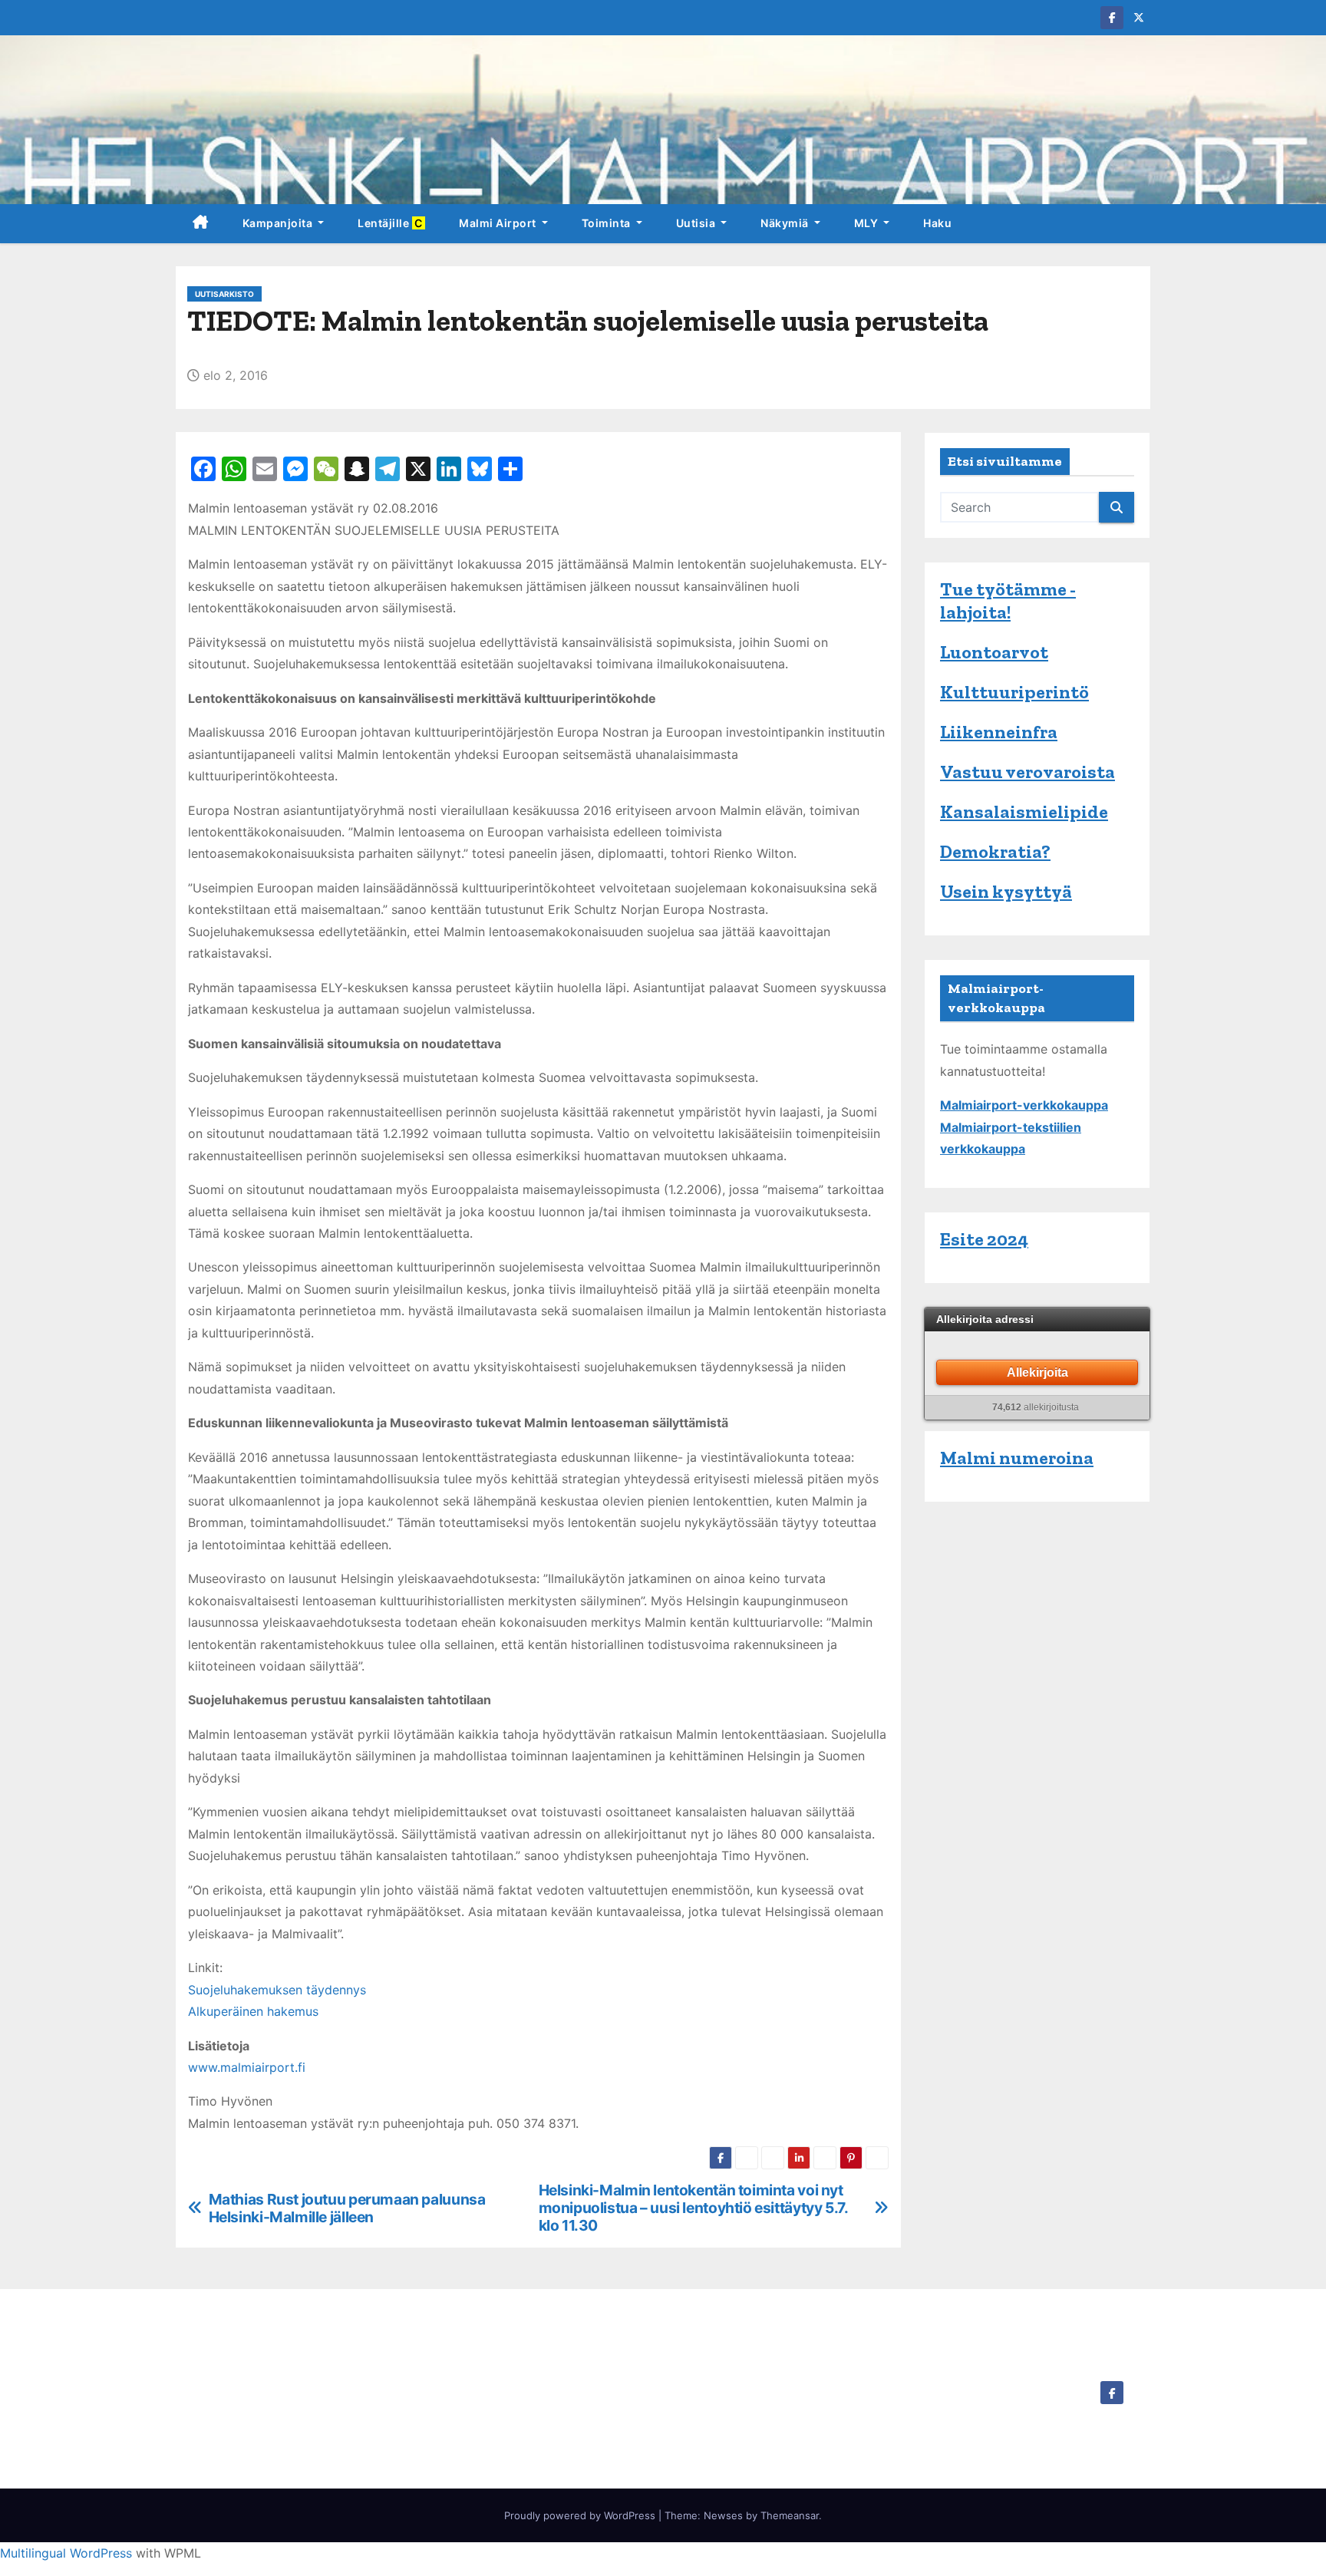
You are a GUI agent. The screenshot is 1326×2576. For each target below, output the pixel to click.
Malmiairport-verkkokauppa (1024, 1105)
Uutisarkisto (224, 294)
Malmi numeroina (1017, 1458)
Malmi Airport (499, 223)
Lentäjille (391, 223)
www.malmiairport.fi (247, 2067)
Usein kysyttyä (1006, 891)
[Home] (201, 224)
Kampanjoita (279, 223)
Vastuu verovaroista (1027, 772)
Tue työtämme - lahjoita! (1008, 600)
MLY (868, 223)
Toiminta (608, 223)
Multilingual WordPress (66, 2553)
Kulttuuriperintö (1014, 692)
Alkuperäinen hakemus (253, 2011)
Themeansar (790, 2515)
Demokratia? (995, 851)
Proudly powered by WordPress (581, 2515)
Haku (937, 223)
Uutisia (697, 223)
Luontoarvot (994, 652)
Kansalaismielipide (1024, 811)
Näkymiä (786, 223)
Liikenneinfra (999, 732)
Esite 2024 (984, 1239)
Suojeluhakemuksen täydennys (277, 1990)
